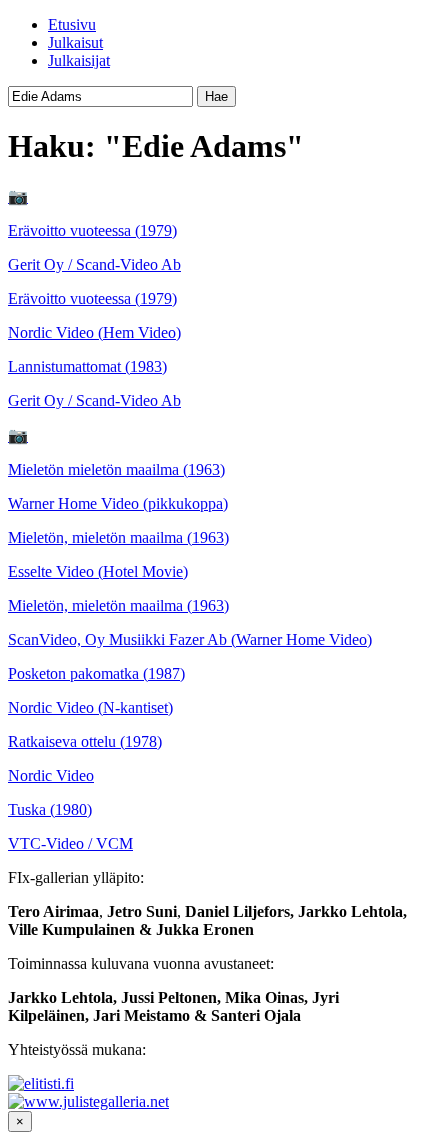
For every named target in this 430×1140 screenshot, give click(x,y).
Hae (216, 96)
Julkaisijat (79, 60)
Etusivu (72, 24)
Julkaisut (75, 42)
